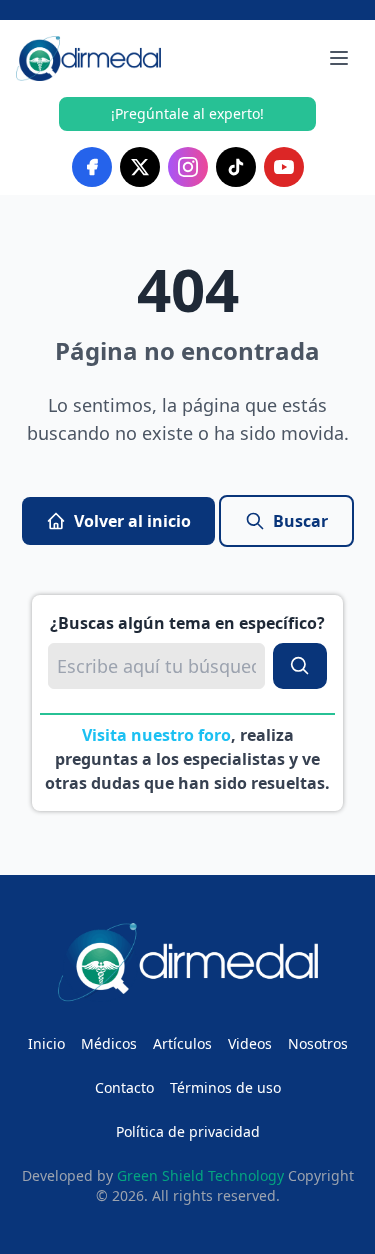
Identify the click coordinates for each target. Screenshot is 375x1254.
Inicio (46, 1043)
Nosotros (318, 1043)
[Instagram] (188, 167)
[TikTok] (236, 167)
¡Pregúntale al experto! (187, 113)
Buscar (300, 521)
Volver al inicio (132, 521)
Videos (250, 1043)
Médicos (109, 1043)
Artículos (182, 1043)
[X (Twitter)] (140, 167)
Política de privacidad (188, 1131)
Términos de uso (225, 1087)
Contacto (124, 1087)
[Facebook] (92, 167)
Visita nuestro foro (156, 735)
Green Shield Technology (200, 1175)
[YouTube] (284, 167)
